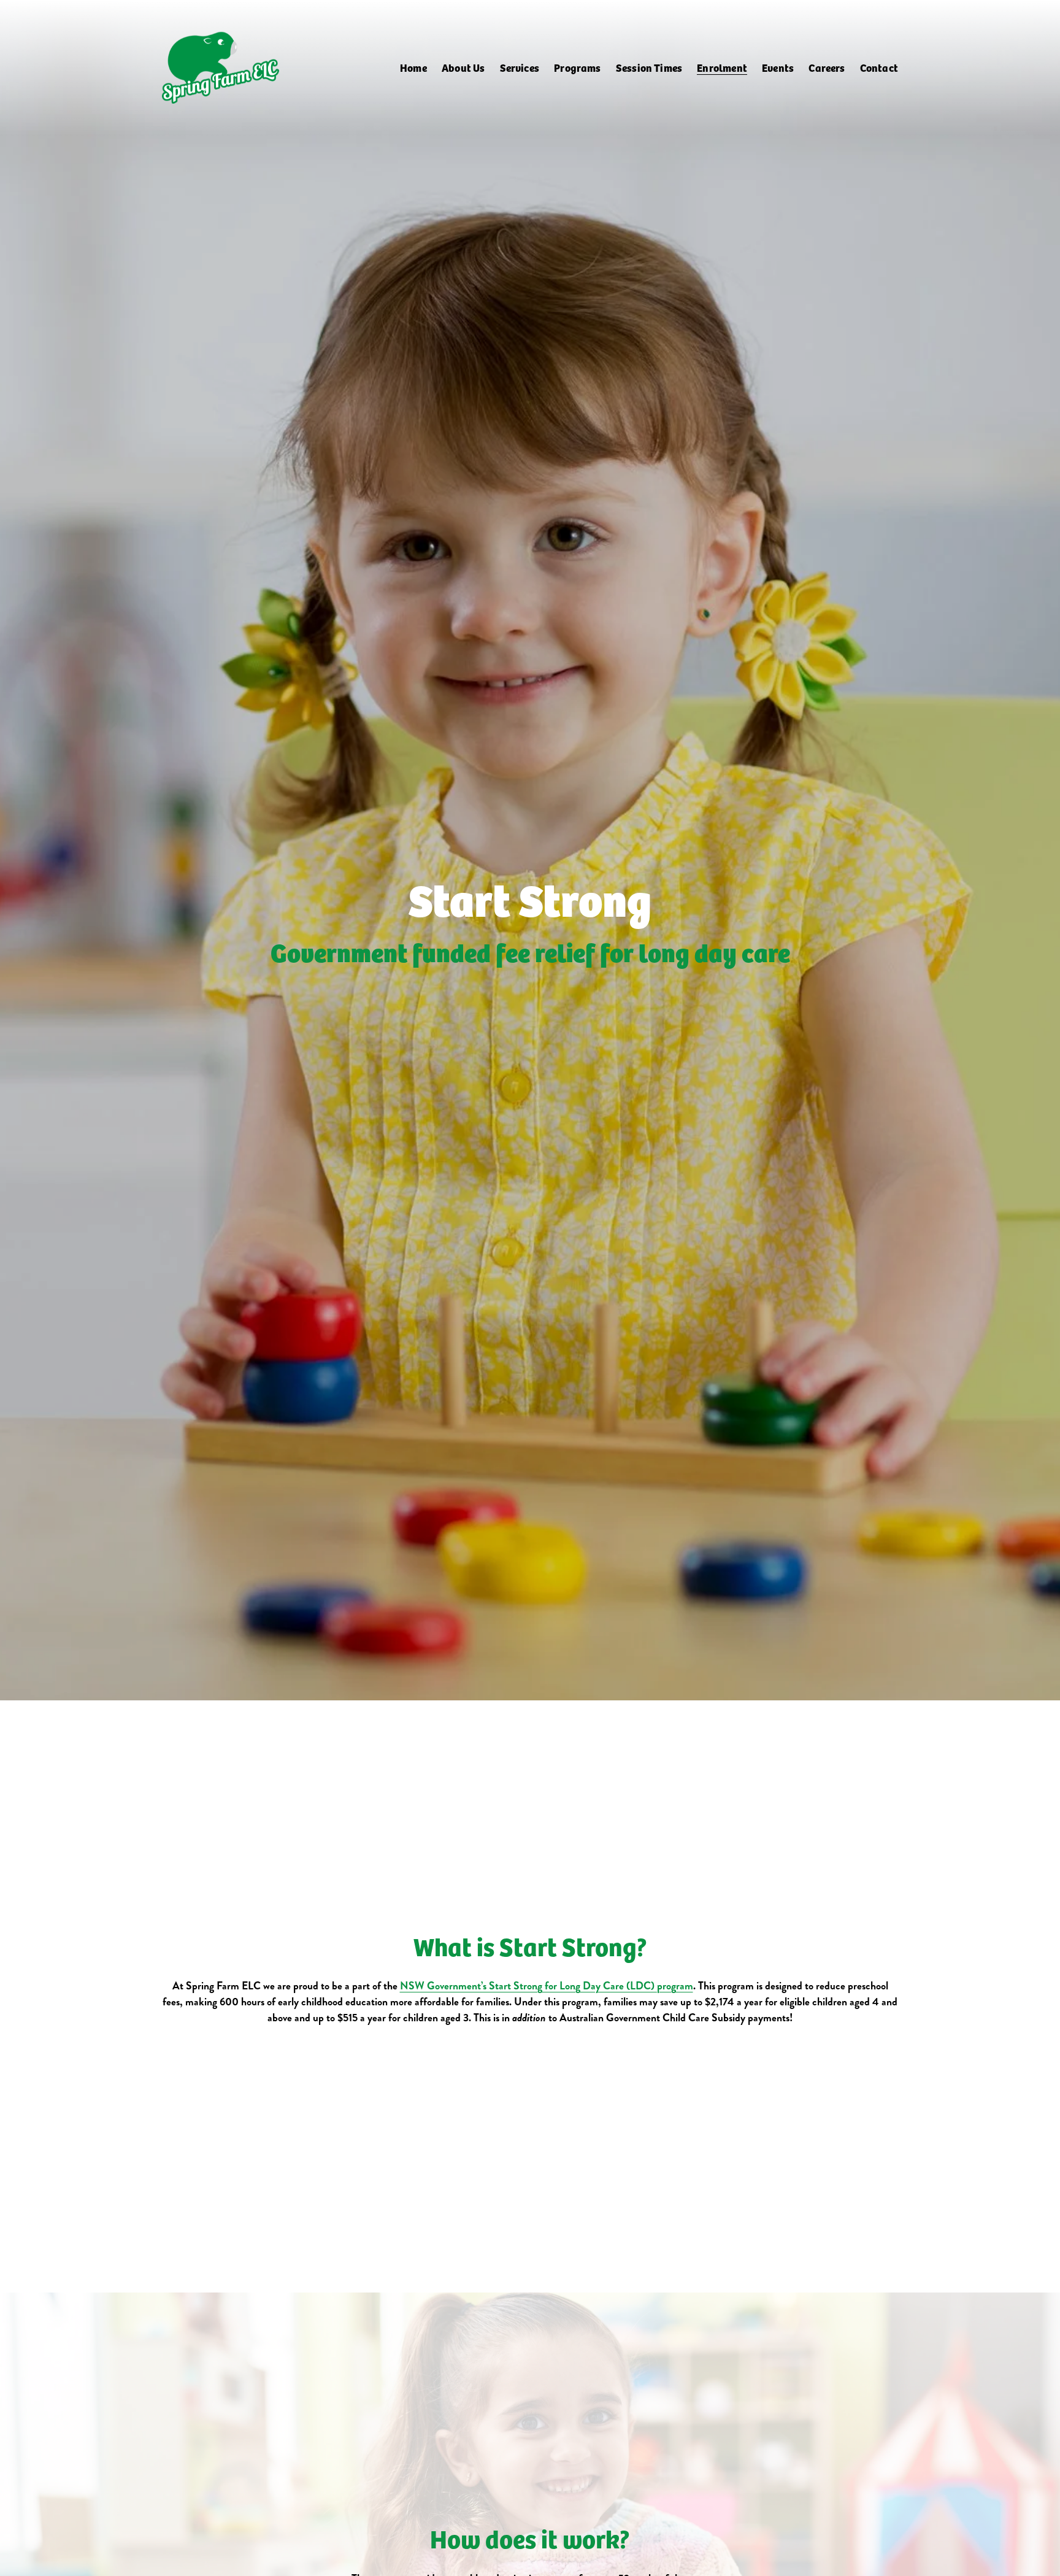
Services (520, 67)
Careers (827, 67)
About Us (463, 67)
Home (413, 67)
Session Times (649, 67)
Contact (879, 67)
